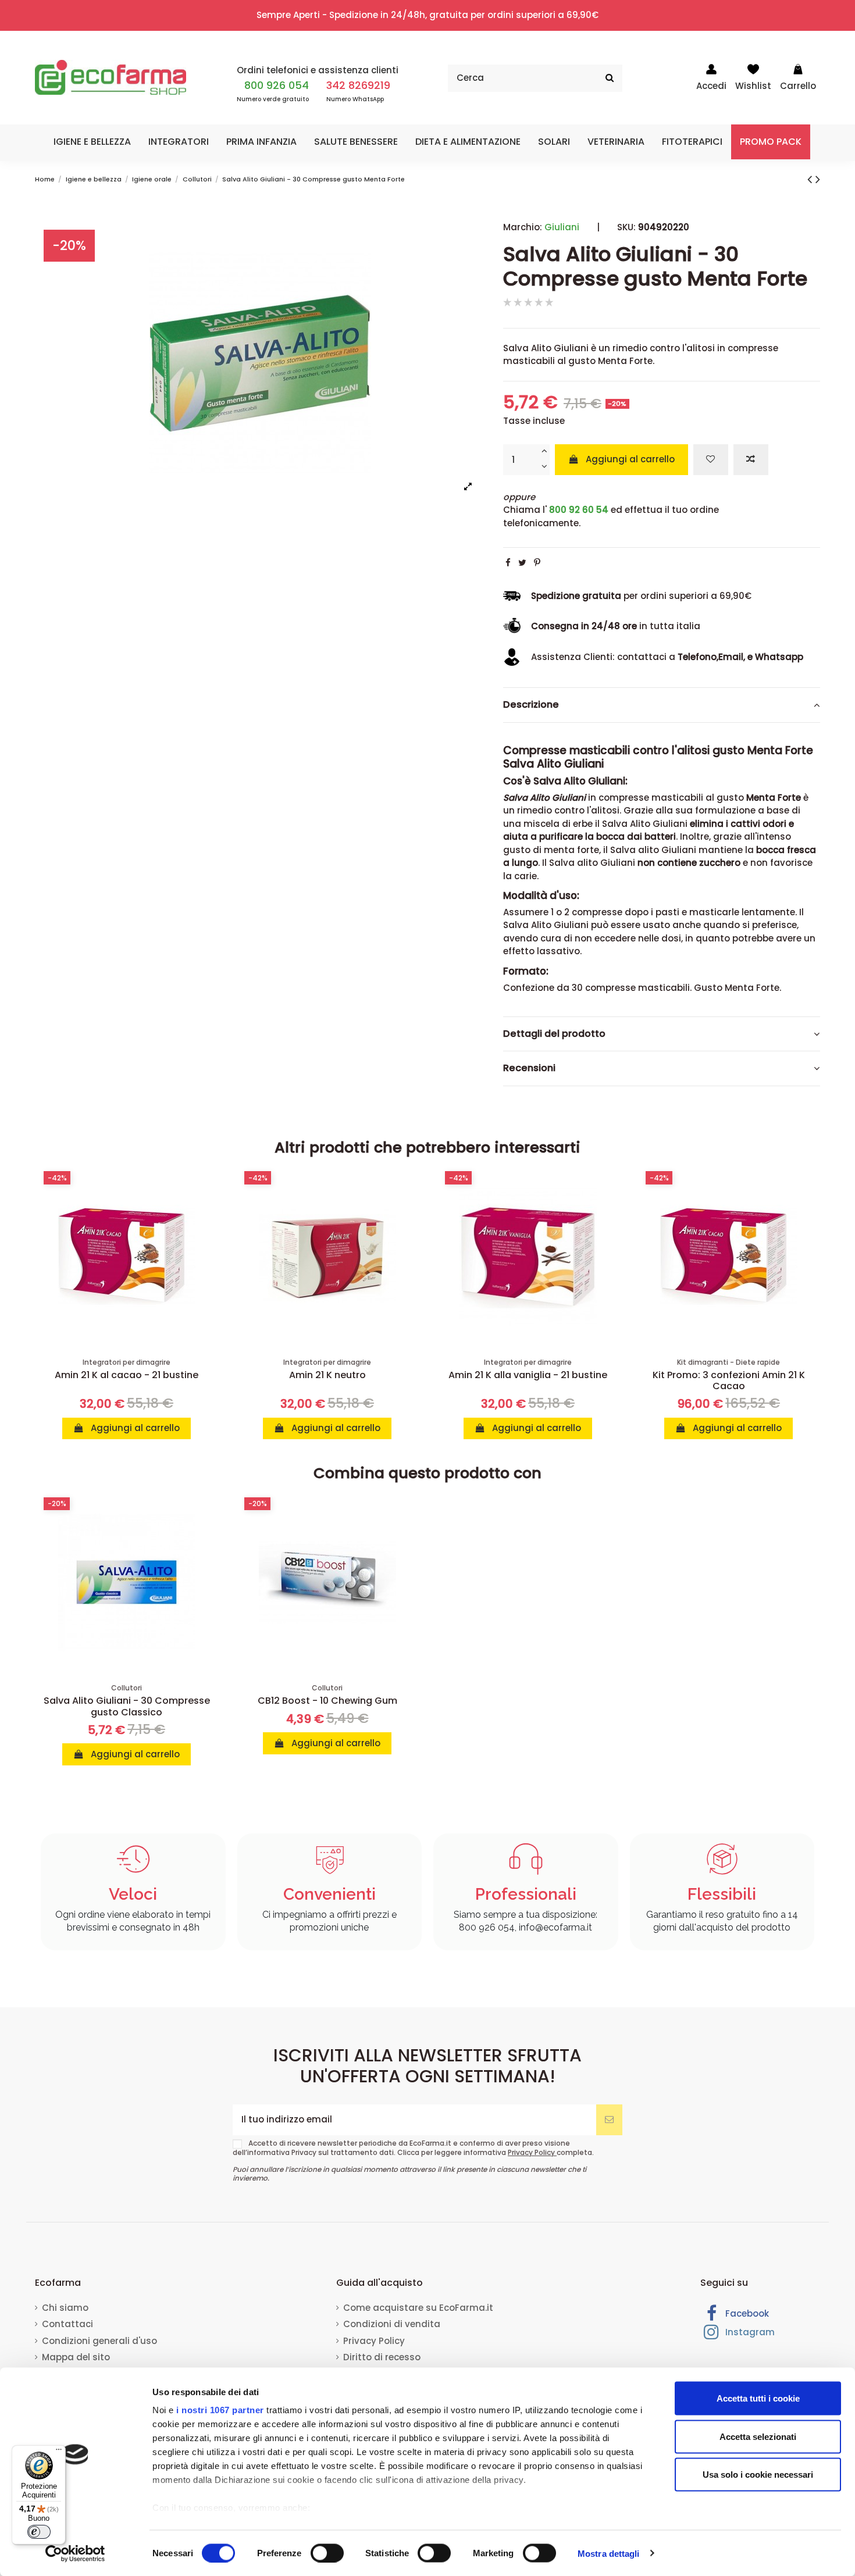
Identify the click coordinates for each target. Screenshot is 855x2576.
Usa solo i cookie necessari (758, 2475)
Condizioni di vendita (392, 2324)
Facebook (746, 2313)
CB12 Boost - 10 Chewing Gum (327, 1701)
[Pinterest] (537, 563)
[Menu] (59, 2452)
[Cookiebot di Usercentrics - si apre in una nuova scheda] (75, 2553)
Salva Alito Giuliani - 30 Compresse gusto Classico (127, 1706)
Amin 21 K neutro (327, 1375)
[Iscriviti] (609, 2120)
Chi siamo (65, 2308)
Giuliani (562, 227)
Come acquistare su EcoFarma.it (418, 2308)
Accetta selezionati (758, 2436)
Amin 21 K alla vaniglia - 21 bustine (528, 1375)
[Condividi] (508, 563)
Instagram (749, 2332)
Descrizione (531, 705)
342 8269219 (358, 85)
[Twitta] (522, 563)
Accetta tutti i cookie (758, 2398)
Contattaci (67, 2324)
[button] (92, 142)
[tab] (662, 705)
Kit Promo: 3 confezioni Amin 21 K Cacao (729, 1380)
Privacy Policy (532, 2152)
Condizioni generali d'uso (99, 2341)
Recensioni (529, 1068)
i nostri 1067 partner (220, 2410)
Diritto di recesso (382, 2357)
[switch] (327, 2553)
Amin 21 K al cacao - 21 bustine (127, 1375)
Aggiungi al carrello (630, 459)
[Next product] (818, 179)
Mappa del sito (76, 2357)
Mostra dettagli (609, 2553)
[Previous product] (811, 179)
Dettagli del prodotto (554, 1034)
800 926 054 (277, 85)
